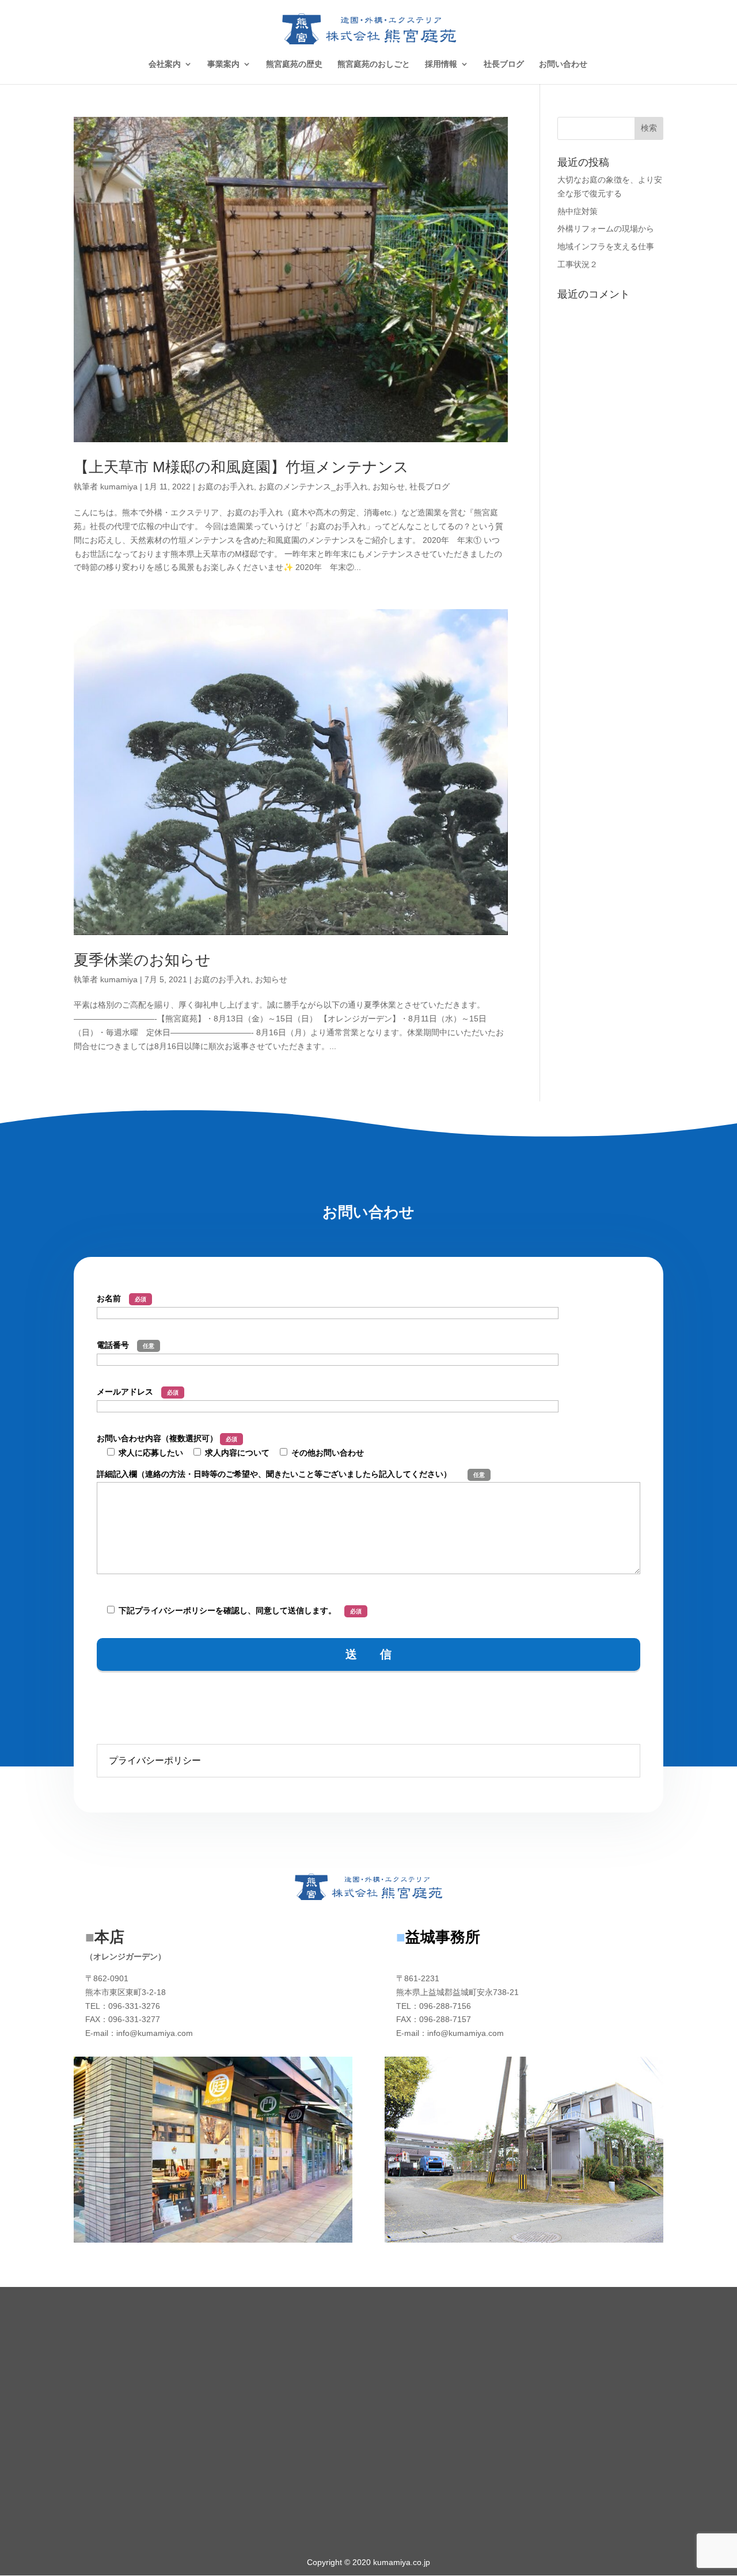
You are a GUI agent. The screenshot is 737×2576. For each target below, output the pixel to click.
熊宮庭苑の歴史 (294, 64)
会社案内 (165, 64)
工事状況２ (578, 264)
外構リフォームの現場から (606, 229)
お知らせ (389, 487)
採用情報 (441, 64)
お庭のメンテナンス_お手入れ (313, 487)
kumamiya (119, 487)
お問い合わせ (563, 64)
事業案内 (223, 64)
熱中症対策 (578, 211)
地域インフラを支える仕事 (606, 246)
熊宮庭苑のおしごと (374, 64)
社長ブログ (504, 64)
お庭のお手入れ (226, 487)
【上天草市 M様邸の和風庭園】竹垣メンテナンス (241, 467)
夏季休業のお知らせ (142, 960)
